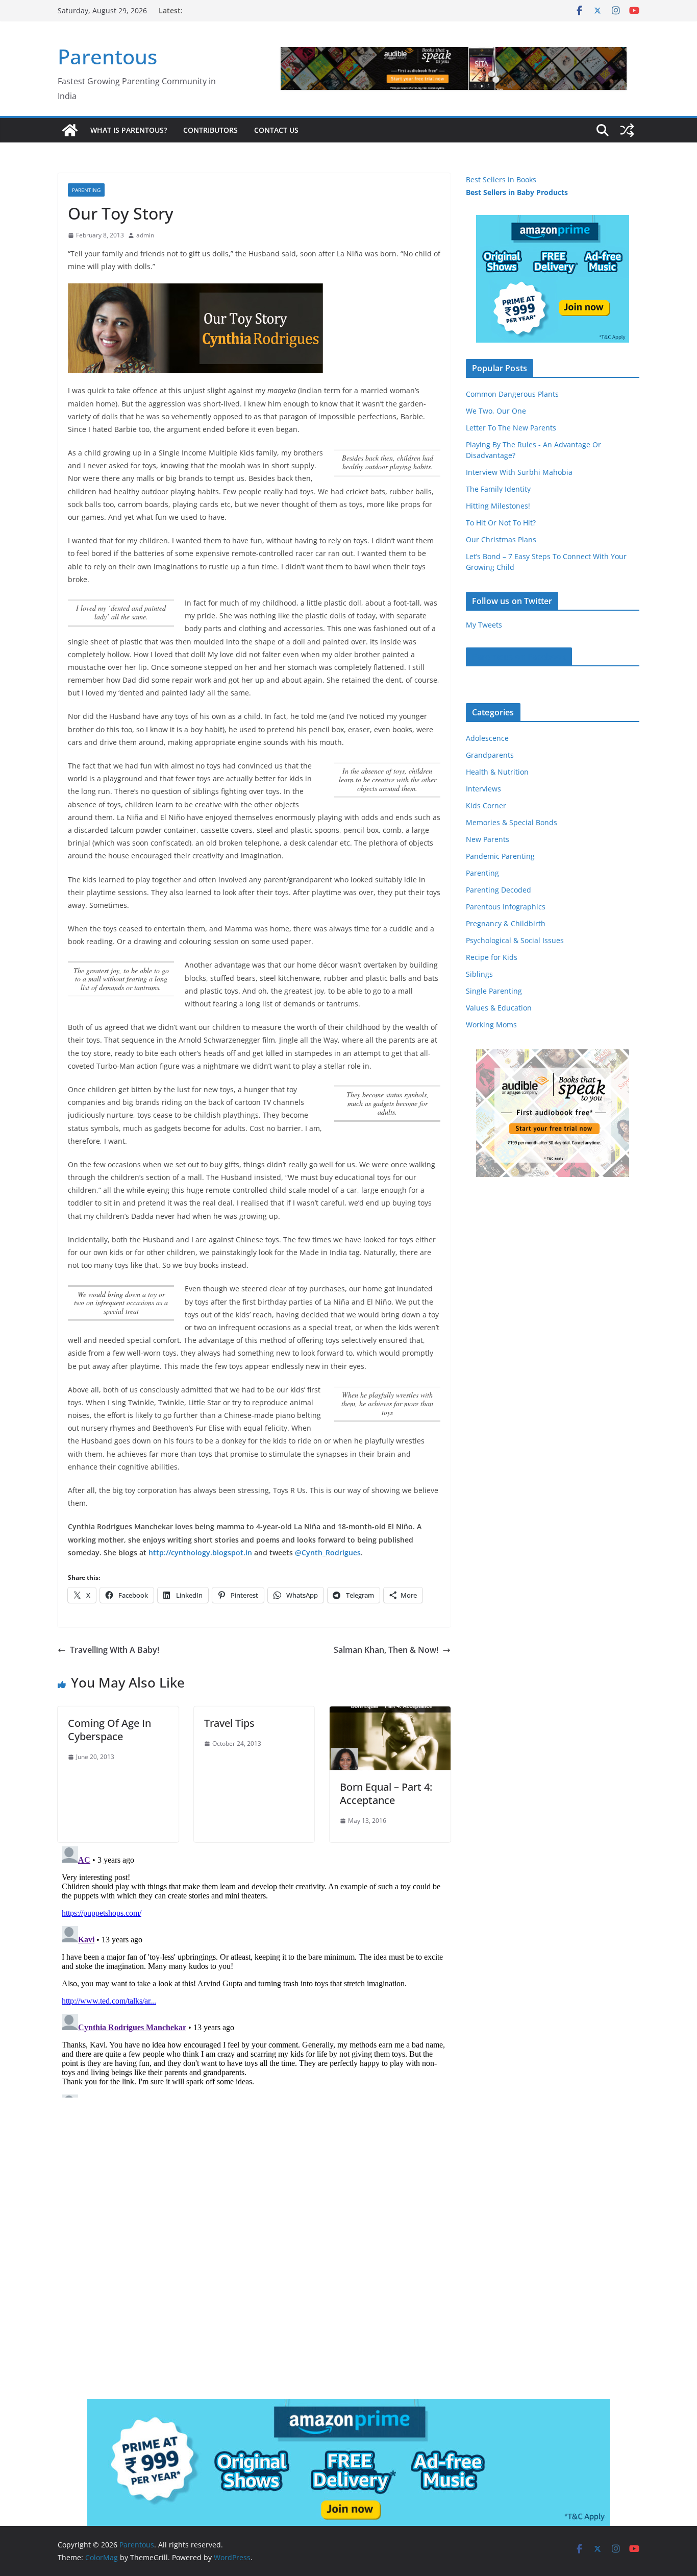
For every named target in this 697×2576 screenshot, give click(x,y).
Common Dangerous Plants (512, 394)
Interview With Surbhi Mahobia (519, 472)
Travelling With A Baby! (115, 1650)
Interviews (483, 789)
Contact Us (276, 130)
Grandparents (490, 755)
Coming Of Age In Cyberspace (109, 1730)
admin (145, 235)
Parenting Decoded (499, 890)
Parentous (107, 56)
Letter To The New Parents (511, 428)
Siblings (479, 974)
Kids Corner (486, 805)
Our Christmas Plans (501, 539)
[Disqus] (254, 1970)
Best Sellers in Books (501, 179)
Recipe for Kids (492, 957)
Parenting (86, 190)
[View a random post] (627, 130)
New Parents (488, 839)
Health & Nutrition (497, 772)
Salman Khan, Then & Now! (386, 1650)
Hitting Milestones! (498, 506)
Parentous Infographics (506, 907)
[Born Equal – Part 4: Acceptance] (390, 1714)
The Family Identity (498, 489)
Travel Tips (229, 1723)
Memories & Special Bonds (512, 822)
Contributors (210, 130)
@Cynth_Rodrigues (328, 1552)
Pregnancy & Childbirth (506, 923)
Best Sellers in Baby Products (517, 192)
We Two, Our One (496, 411)
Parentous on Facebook (519, 657)
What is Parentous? (129, 130)
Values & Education (499, 1008)
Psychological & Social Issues (515, 940)
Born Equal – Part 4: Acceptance (386, 1793)
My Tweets (484, 625)
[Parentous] (70, 130)
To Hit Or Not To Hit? (501, 523)
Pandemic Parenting (500, 856)
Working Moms (491, 1025)
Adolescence (487, 738)
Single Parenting (494, 991)
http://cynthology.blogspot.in (200, 1552)
